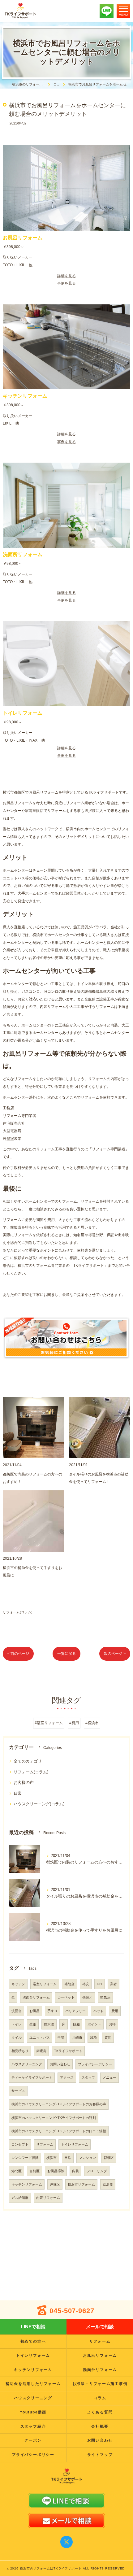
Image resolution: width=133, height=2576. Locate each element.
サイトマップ (100, 2455)
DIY (100, 1984)
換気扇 (105, 1997)
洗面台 (17, 2011)
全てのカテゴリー (30, 1761)
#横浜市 (92, 1723)
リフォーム (45, 2144)
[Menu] (123, 11)
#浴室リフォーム (49, 1723)
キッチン (18, 1984)
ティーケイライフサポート (32, 2077)
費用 (115, 2011)
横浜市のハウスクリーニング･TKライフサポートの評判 (54, 2118)
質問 (108, 2038)
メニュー (109, 2077)
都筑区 (109, 2158)
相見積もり (20, 2051)
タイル (17, 2038)
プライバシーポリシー (95, 2064)
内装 (75, 2171)
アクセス (67, 2077)
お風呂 (34, 2011)
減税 (93, 2038)
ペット (99, 2011)
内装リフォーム (48, 2198)
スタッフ (88, 2077)
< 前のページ (18, 1654)
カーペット (66, 1997)
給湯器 (108, 2184)
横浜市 (51, 2158)
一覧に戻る (66, 1654)
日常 (18, 1793)
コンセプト (20, 2144)
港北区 (17, 2171)
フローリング (97, 2171)
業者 (114, 1984)
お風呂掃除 (56, 2171)
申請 (61, 2038)
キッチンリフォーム (27, 2184)
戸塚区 (55, 2184)
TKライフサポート (68, 2051)
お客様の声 (24, 1783)
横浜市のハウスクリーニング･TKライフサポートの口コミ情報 (59, 2131)
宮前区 (34, 2171)
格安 (86, 1984)
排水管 (49, 2024)
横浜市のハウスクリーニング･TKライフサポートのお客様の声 (59, 2104)
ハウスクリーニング (27, 2064)
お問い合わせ (60, 2064)
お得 (112, 2024)
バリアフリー (75, 2011)
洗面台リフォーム (36, 1997)
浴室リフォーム (45, 1984)
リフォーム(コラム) (18, 1612)
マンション (87, 2158)
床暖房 (41, 2051)
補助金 (69, 1984)
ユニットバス (40, 2038)
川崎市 (77, 2038)
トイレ (17, 2024)
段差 (76, 2024)
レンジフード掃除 (25, 2158)
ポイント (94, 2024)
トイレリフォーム (75, 2144)
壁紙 (33, 2024)
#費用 (74, 1723)
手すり (52, 2011)
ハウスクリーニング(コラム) (39, 1804)
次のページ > (115, 1654)
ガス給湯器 (20, 2198)
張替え (87, 1997)
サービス (18, 2091)
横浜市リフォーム (81, 2184)
